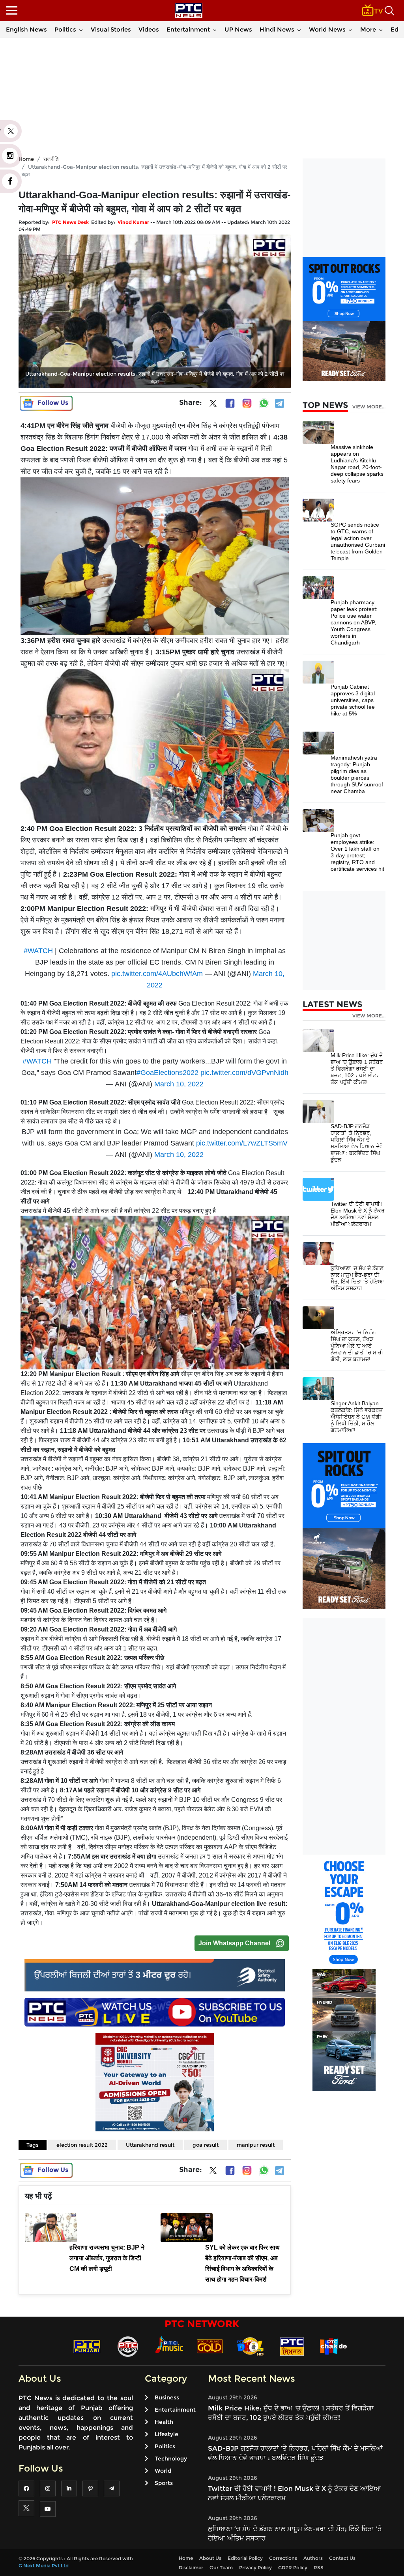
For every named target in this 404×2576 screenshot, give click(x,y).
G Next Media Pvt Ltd (44, 2566)
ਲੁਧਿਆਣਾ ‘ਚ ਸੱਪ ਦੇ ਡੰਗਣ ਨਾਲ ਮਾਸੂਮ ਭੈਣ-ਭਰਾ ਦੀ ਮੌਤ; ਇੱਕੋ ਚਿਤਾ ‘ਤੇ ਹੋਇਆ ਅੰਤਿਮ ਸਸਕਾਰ (357, 1278)
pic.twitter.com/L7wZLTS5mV (242, 1143)
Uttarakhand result (150, 2145)
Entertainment (188, 29)
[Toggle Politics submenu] (81, 30)
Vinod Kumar (133, 222)
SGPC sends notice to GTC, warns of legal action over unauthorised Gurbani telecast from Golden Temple (358, 541)
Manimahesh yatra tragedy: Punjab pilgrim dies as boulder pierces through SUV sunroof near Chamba (357, 774)
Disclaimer (191, 2568)
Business (167, 2397)
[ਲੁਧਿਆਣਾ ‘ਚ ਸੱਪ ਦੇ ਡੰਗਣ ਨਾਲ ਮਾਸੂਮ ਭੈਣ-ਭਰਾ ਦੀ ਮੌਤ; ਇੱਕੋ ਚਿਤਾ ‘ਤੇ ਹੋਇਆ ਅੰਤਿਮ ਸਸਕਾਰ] (318, 1253)
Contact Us (342, 2558)
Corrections (283, 2558)
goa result (206, 2145)
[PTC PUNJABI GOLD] (210, 2346)
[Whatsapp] (264, 403)
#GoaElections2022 (167, 1073)
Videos (149, 29)
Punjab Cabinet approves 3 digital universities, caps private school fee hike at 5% (353, 700)
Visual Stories (111, 29)
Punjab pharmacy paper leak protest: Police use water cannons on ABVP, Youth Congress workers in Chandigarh (354, 622)
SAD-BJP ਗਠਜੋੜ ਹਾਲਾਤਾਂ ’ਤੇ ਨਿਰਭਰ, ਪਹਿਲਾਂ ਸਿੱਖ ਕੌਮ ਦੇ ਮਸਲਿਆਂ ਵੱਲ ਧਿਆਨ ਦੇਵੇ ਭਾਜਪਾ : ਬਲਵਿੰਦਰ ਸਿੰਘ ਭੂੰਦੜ (357, 1143)
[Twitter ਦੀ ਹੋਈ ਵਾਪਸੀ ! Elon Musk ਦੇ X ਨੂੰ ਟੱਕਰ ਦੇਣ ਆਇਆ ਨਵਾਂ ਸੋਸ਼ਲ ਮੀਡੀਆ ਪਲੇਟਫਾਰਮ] (318, 1189)
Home (186, 2558)
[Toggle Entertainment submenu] (215, 30)
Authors (313, 2558)
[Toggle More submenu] (381, 30)
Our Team (221, 2568)
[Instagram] (247, 403)
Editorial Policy (245, 2558)
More (368, 29)
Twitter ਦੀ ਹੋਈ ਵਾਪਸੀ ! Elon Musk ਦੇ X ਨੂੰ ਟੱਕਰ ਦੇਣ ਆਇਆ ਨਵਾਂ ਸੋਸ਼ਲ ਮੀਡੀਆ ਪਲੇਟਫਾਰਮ (358, 1214)
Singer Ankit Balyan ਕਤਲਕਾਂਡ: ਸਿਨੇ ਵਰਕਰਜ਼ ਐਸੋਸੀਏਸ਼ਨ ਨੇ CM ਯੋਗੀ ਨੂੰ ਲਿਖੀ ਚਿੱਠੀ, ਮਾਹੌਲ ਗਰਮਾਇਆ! (357, 1417)
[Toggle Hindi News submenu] (299, 30)
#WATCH (38, 951)
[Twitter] (213, 405)
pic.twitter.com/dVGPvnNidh (244, 1073)
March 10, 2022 (179, 1084)
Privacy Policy (255, 2568)
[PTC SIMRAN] (292, 2346)
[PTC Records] (128, 2346)
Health (164, 2422)
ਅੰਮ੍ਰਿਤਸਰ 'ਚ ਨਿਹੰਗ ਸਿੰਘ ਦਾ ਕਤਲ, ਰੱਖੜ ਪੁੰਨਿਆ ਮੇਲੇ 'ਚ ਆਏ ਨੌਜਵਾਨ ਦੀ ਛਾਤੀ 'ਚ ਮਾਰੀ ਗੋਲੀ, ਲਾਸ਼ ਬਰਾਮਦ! (357, 1346)
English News (26, 29)
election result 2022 (82, 2145)
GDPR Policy (293, 2568)
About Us (210, 2558)
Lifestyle (166, 2434)
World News (327, 29)
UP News (238, 29)
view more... (369, 407)
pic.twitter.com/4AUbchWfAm (157, 974)
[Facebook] (230, 403)
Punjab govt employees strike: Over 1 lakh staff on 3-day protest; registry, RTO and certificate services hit (357, 852)
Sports (164, 2483)
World (163, 2471)
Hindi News (277, 29)
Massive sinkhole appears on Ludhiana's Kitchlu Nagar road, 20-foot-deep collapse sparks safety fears (357, 464)
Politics (65, 29)
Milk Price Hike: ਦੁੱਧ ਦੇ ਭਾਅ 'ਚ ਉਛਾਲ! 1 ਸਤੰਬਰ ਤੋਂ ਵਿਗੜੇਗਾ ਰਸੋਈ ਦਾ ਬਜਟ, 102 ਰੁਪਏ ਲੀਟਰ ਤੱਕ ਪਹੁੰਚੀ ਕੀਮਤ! (357, 1069)
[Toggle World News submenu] (350, 30)
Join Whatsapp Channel (234, 1943)
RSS (319, 2568)
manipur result (256, 2145)
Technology (171, 2459)
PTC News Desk (70, 222)
